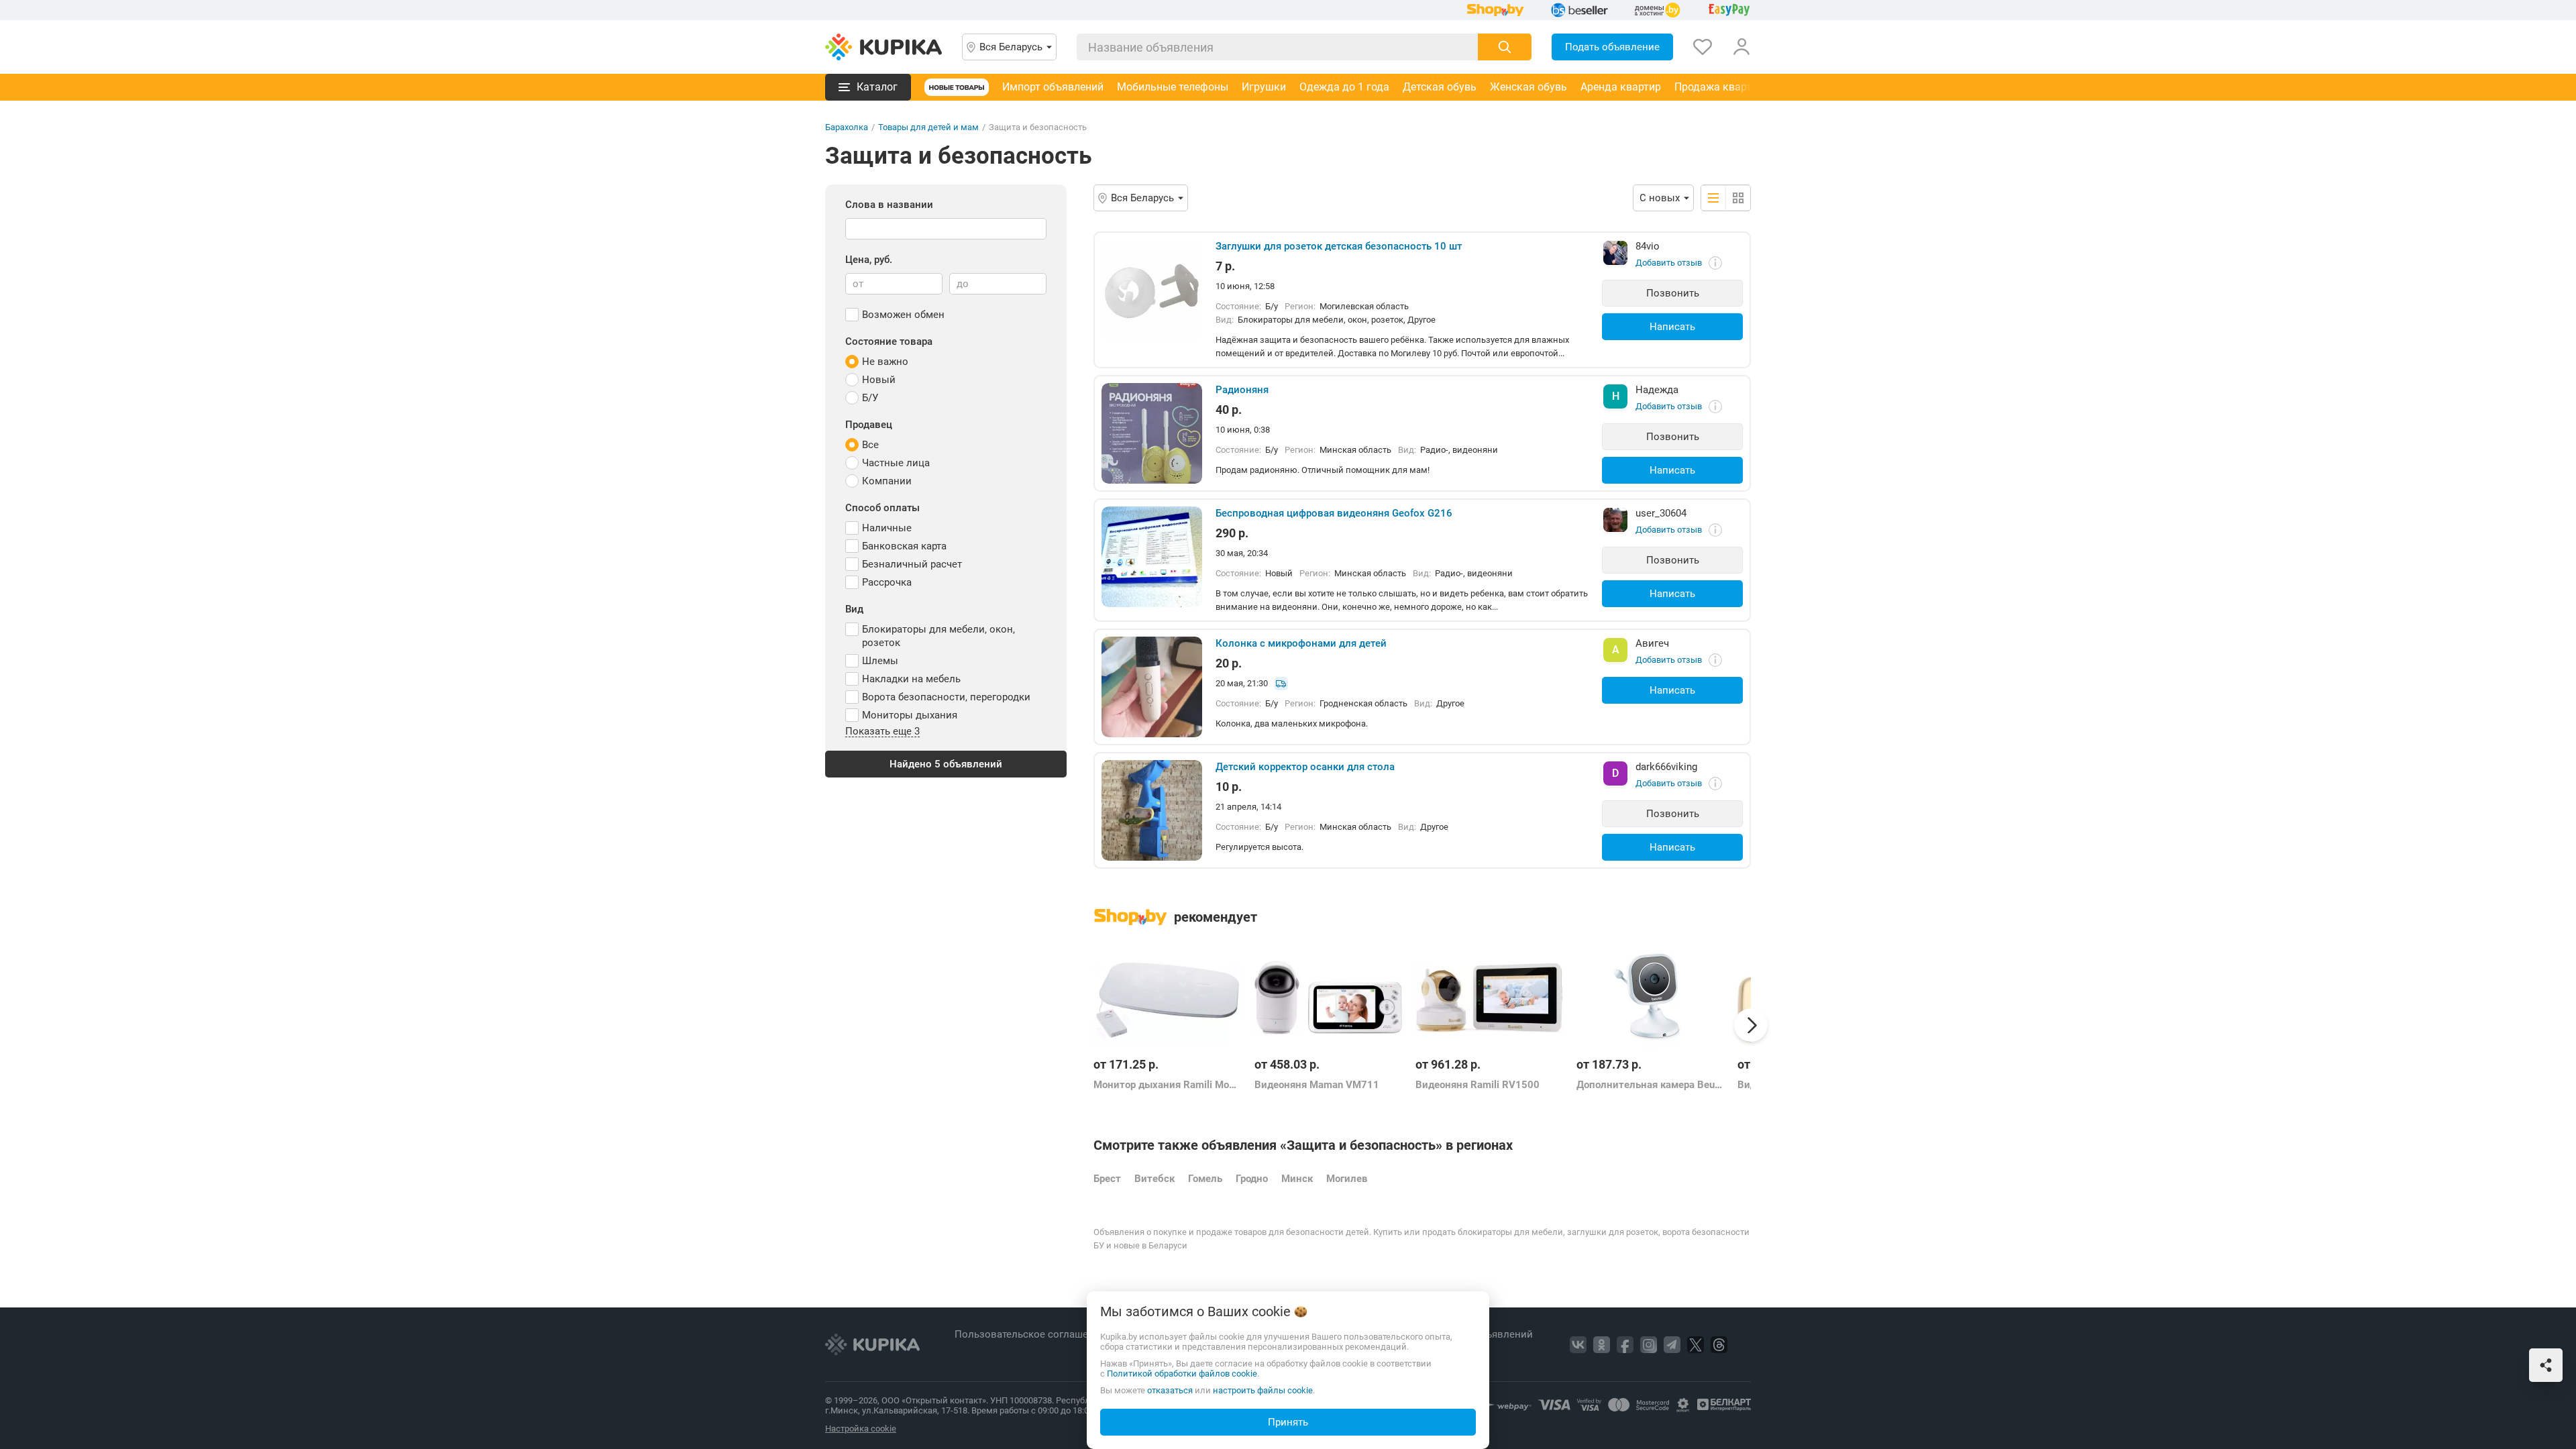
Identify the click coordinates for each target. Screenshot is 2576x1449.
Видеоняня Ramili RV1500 (1478, 1085)
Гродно (1252, 1179)
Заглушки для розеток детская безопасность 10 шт (1339, 246)
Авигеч (1652, 643)
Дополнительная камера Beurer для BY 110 (1650, 1085)
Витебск (1155, 1179)
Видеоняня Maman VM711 (1317, 1085)
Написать (1672, 327)
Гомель (1205, 1179)
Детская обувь (1440, 87)
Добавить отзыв (1669, 263)
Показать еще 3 (882, 732)
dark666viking (1666, 767)
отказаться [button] (1170, 1390)
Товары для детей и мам (928, 127)
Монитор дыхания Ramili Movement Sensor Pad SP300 (1167, 1085)
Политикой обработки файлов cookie (1182, 1374)
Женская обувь (1528, 87)
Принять (1288, 1422)
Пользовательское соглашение (1031, 1334)
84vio (1648, 246)
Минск (1297, 1179)
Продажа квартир (1719, 87)
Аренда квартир (1621, 87)
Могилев (1347, 1179)
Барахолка (847, 127)
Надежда (1657, 390)
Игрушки (1264, 87)
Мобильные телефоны (1173, 87)
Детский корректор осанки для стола (1305, 767)
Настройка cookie (861, 1429)
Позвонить (1673, 293)
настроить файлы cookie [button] (1263, 1390)
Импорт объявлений (1053, 87)
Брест (1107, 1179)
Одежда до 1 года (1344, 87)
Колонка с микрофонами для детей (1301, 643)
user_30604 (1661, 513)
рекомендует (1216, 917)
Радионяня (1242, 390)
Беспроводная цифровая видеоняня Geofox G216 (1334, 513)
